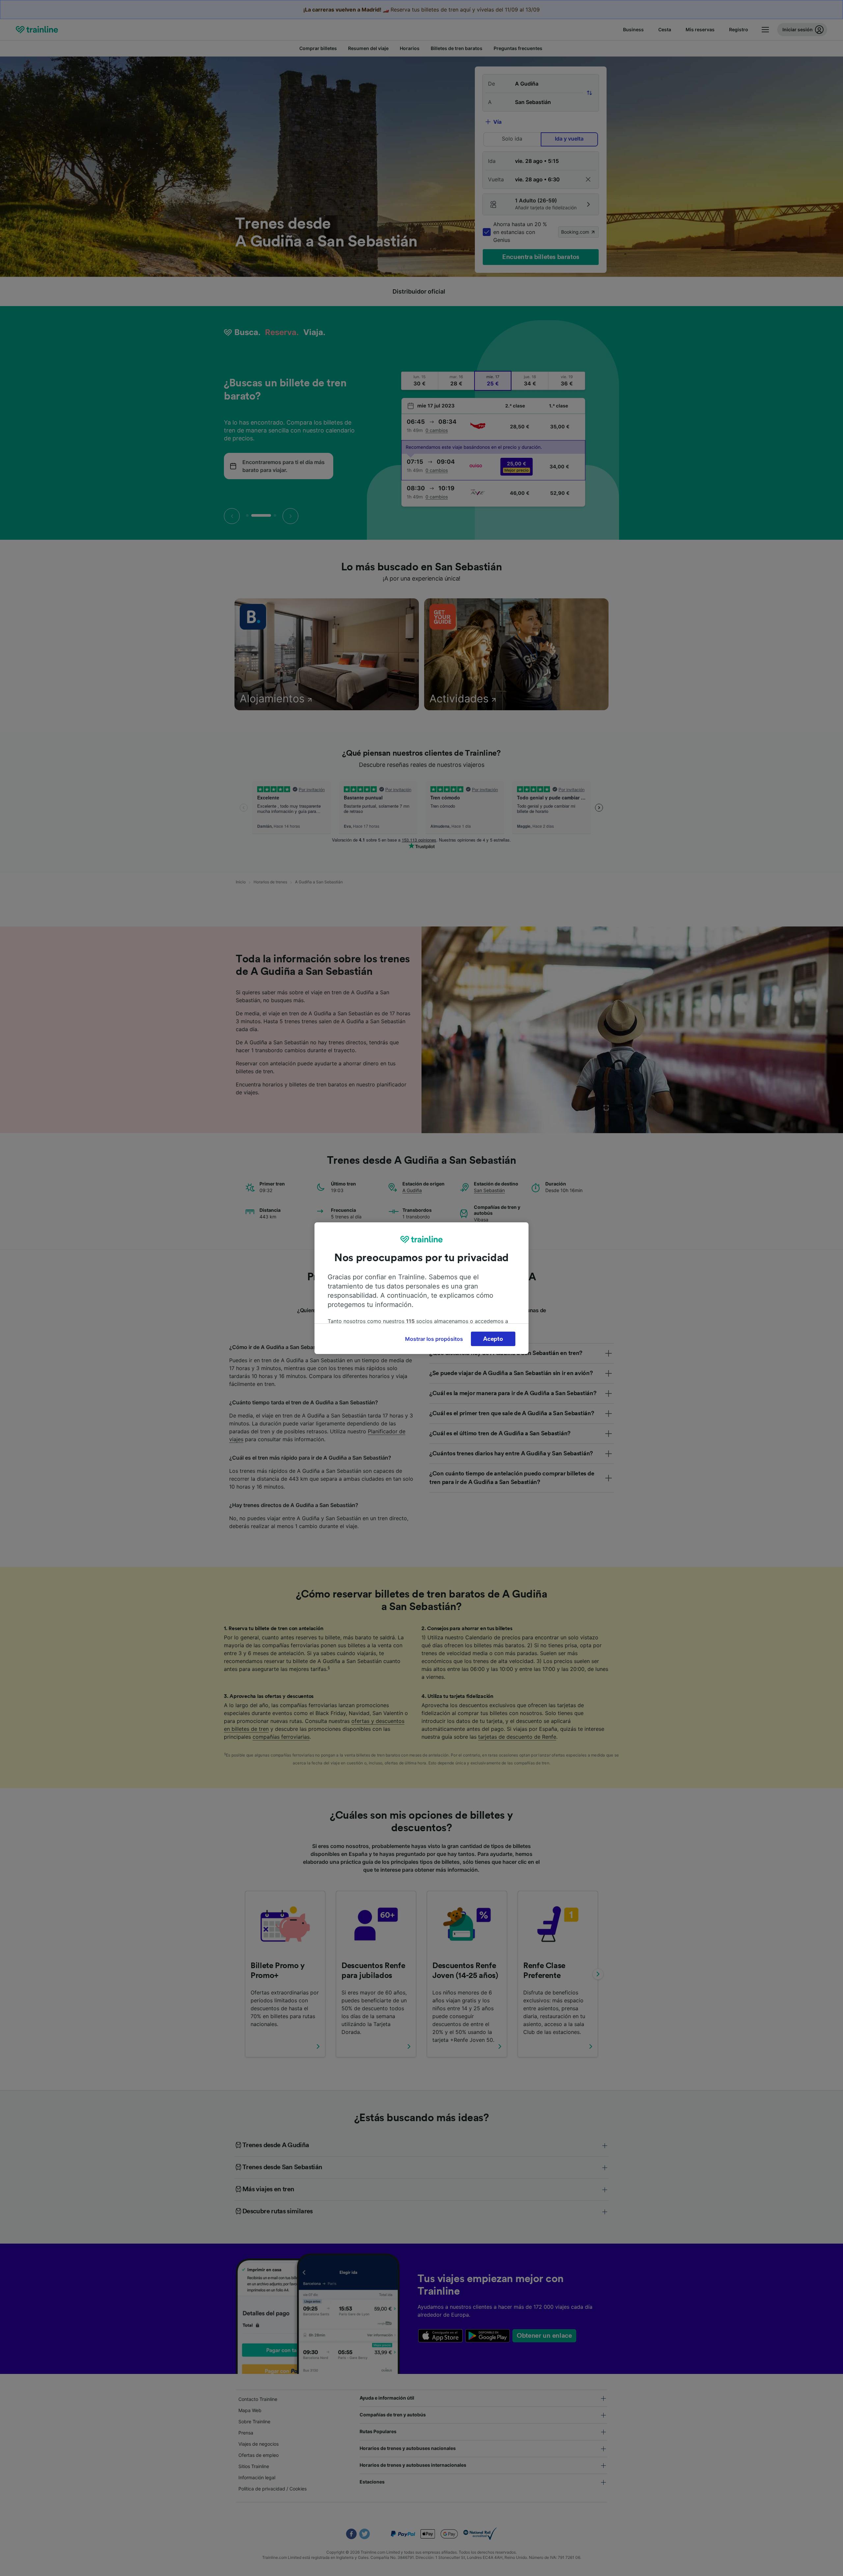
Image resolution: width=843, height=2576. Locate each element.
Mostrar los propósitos (434, 1339)
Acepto (493, 1339)
